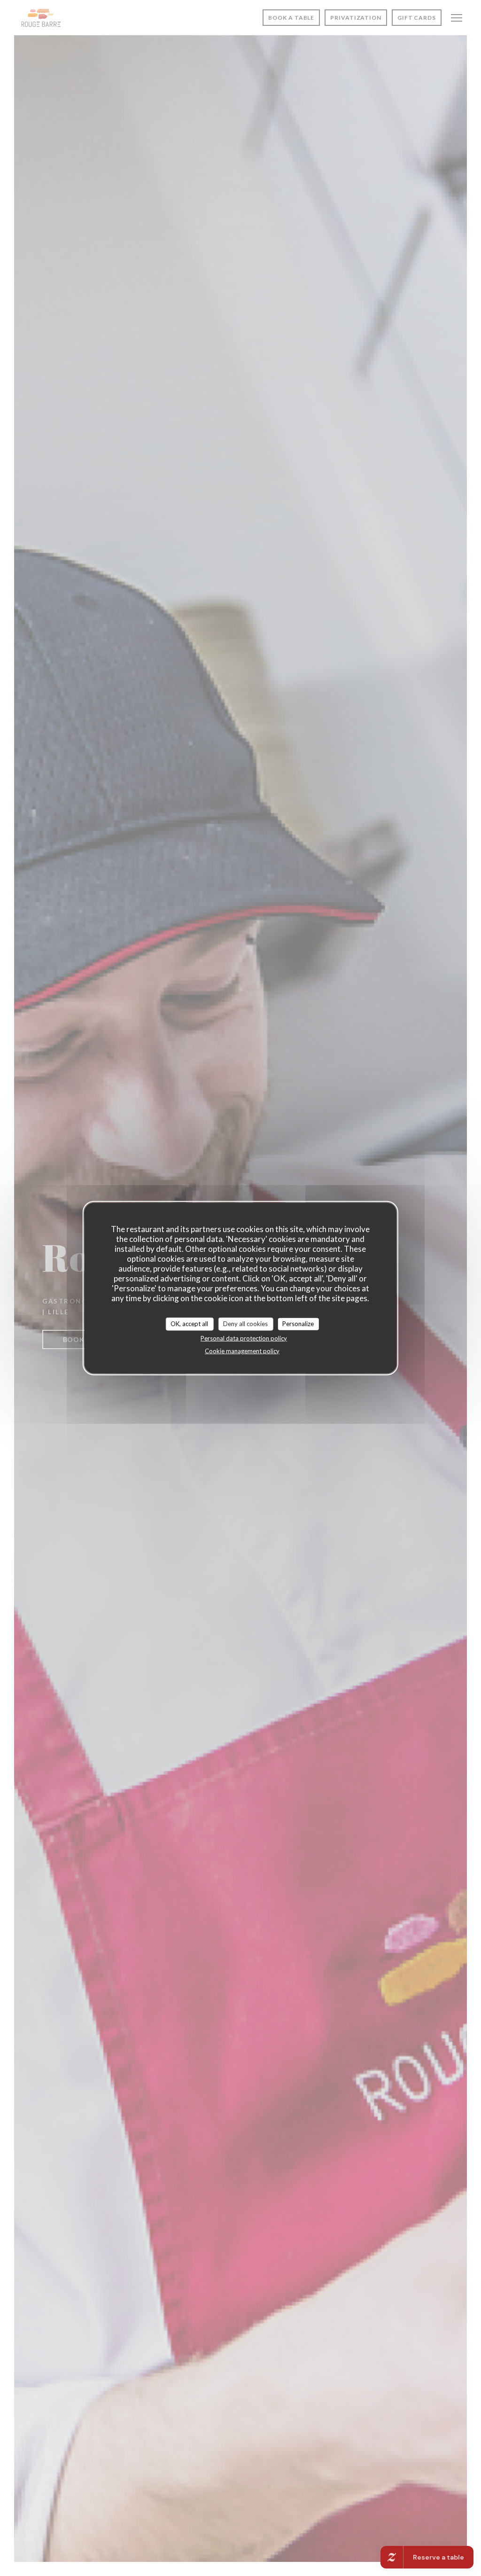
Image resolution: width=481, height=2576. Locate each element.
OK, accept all (189, 1324)
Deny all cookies (245, 1324)
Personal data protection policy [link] (244, 1338)
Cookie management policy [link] (242, 1350)
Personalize (298, 1324)
